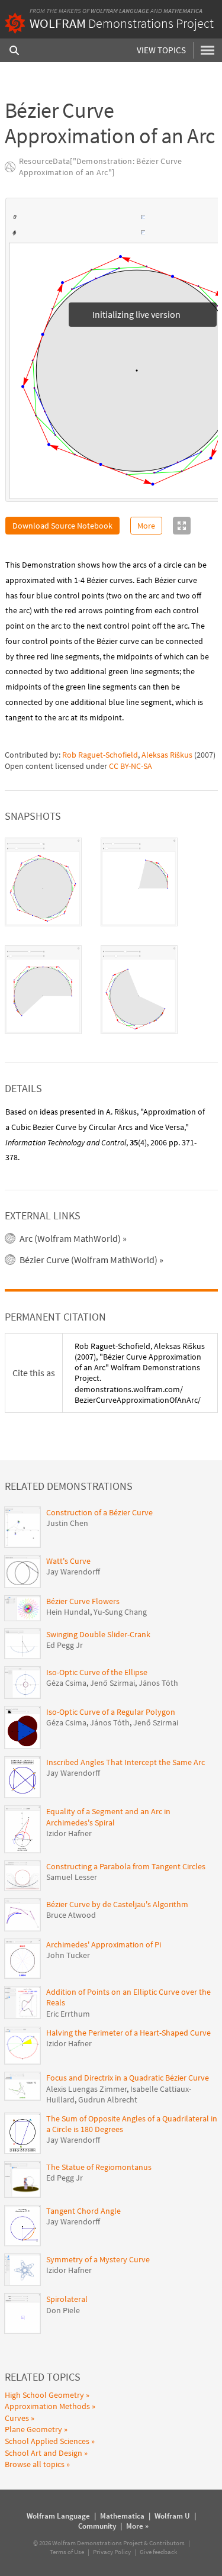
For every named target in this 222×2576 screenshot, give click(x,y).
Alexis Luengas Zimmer (86, 2089)
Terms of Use (67, 2552)
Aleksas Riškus (167, 755)
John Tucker (68, 1956)
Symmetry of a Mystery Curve (98, 2260)
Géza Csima (66, 1683)
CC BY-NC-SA (131, 767)
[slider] (79, 218)
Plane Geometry (33, 2430)
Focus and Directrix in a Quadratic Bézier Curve (128, 2078)
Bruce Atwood (71, 1915)
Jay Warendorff (73, 1572)
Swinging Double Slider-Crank (98, 1635)
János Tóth (158, 1683)
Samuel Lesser (72, 1878)
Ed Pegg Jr (65, 1646)
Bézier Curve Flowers (83, 1602)
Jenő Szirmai (112, 1683)
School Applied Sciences (47, 2442)
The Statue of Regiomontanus (99, 2168)
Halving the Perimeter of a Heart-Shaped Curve (128, 2033)
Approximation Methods (47, 2407)
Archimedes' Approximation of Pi (104, 1945)
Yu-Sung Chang (120, 1612)
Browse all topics (35, 2465)
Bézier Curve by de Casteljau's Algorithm (117, 1905)
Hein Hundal (68, 1612)
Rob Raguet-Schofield (100, 755)
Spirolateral (67, 2300)
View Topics (161, 50)
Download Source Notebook (62, 526)
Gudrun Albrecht (108, 2100)
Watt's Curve (68, 1561)
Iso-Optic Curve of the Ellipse (97, 1673)
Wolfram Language (120, 11)
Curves (17, 2419)
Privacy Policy (112, 2552)
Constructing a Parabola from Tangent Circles (126, 1867)
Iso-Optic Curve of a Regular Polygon (111, 1712)
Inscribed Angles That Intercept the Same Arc (126, 1763)
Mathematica (183, 11)
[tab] (43, 883)
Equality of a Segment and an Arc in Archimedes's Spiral (108, 1817)
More (146, 526)
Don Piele (63, 2311)
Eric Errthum (68, 2014)
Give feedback (158, 2552)
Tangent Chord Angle (83, 2211)
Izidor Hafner (69, 1834)
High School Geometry (44, 2395)
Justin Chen (67, 1524)
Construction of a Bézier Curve (99, 1513)
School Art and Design (44, 2453)
